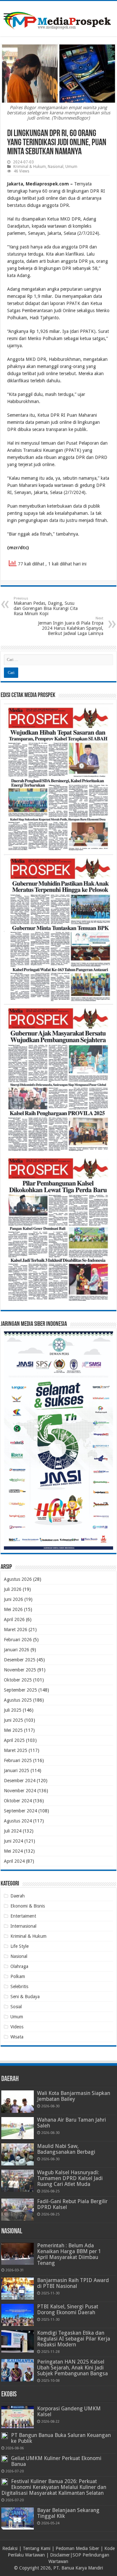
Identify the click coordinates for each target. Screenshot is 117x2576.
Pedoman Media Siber (77, 2548)
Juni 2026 (13, 1599)
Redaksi (10, 2548)
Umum (71, 167)
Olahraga (19, 1966)
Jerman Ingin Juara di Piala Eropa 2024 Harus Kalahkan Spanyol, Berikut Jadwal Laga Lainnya (71, 626)
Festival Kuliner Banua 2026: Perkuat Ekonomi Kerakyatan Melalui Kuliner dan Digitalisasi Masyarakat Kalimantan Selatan (54, 2487)
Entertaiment (23, 1916)
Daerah (18, 1896)
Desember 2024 (20, 1781)
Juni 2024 (13, 1841)
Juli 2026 (13, 1589)
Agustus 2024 (18, 1821)
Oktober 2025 (18, 1680)
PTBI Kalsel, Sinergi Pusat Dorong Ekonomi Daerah (68, 2310)
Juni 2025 (13, 1720)
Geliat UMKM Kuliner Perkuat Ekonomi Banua (56, 2461)
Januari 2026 (17, 1650)
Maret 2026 (16, 1630)
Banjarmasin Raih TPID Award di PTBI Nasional (73, 2283)
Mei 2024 (13, 1851)
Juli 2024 (13, 1831)
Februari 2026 (18, 1640)
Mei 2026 (13, 1609)
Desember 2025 (20, 1660)
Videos (17, 2027)
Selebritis (19, 1986)
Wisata (17, 2037)
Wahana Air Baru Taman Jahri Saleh (71, 2123)
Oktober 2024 (18, 1801)
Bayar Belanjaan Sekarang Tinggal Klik (68, 2513)
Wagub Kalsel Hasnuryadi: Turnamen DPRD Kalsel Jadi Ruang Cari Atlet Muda (70, 2178)
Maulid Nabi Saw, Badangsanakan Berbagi (66, 2149)
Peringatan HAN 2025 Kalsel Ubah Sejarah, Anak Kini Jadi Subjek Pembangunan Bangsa (72, 2368)
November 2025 (20, 1670)
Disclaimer (60, 2555)
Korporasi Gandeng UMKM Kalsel (69, 2411)
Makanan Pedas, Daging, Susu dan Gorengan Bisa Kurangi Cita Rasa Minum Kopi (46, 606)
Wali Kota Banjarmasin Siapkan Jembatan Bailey (74, 2096)
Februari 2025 (18, 1760)
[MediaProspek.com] (58, 18)
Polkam (18, 1976)
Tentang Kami (37, 2548)
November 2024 (20, 1791)
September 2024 (20, 1811)
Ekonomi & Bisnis (28, 1906)
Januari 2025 (17, 1770)
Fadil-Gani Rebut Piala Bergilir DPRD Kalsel (72, 2204)
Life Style (19, 1946)
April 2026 (14, 1619)
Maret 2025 (16, 1750)
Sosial (16, 2007)
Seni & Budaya (25, 1997)
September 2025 (20, 1690)
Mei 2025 (13, 1730)
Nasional (56, 167)
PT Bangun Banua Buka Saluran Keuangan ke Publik (61, 2438)
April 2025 (14, 1740)
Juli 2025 (13, 1710)
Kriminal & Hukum (30, 167)
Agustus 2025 (18, 1700)
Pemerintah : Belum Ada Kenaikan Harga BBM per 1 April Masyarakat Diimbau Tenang (69, 2254)
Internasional (23, 1926)
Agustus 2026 (18, 1579)
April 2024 (14, 1861)
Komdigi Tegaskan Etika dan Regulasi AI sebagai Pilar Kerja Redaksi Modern (74, 2339)
